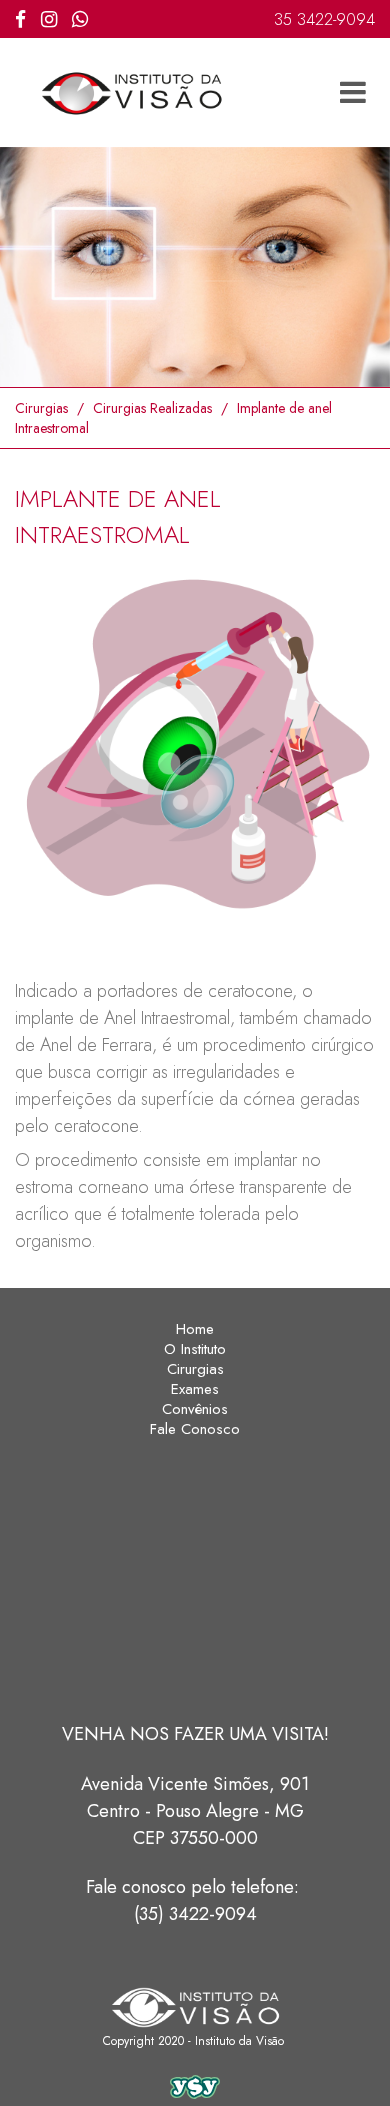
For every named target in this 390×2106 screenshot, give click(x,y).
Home (195, 1329)
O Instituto (195, 1349)
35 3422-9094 (324, 19)
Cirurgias (41, 408)
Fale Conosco (195, 1429)
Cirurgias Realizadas (152, 408)
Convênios (195, 1409)
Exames (195, 1389)
